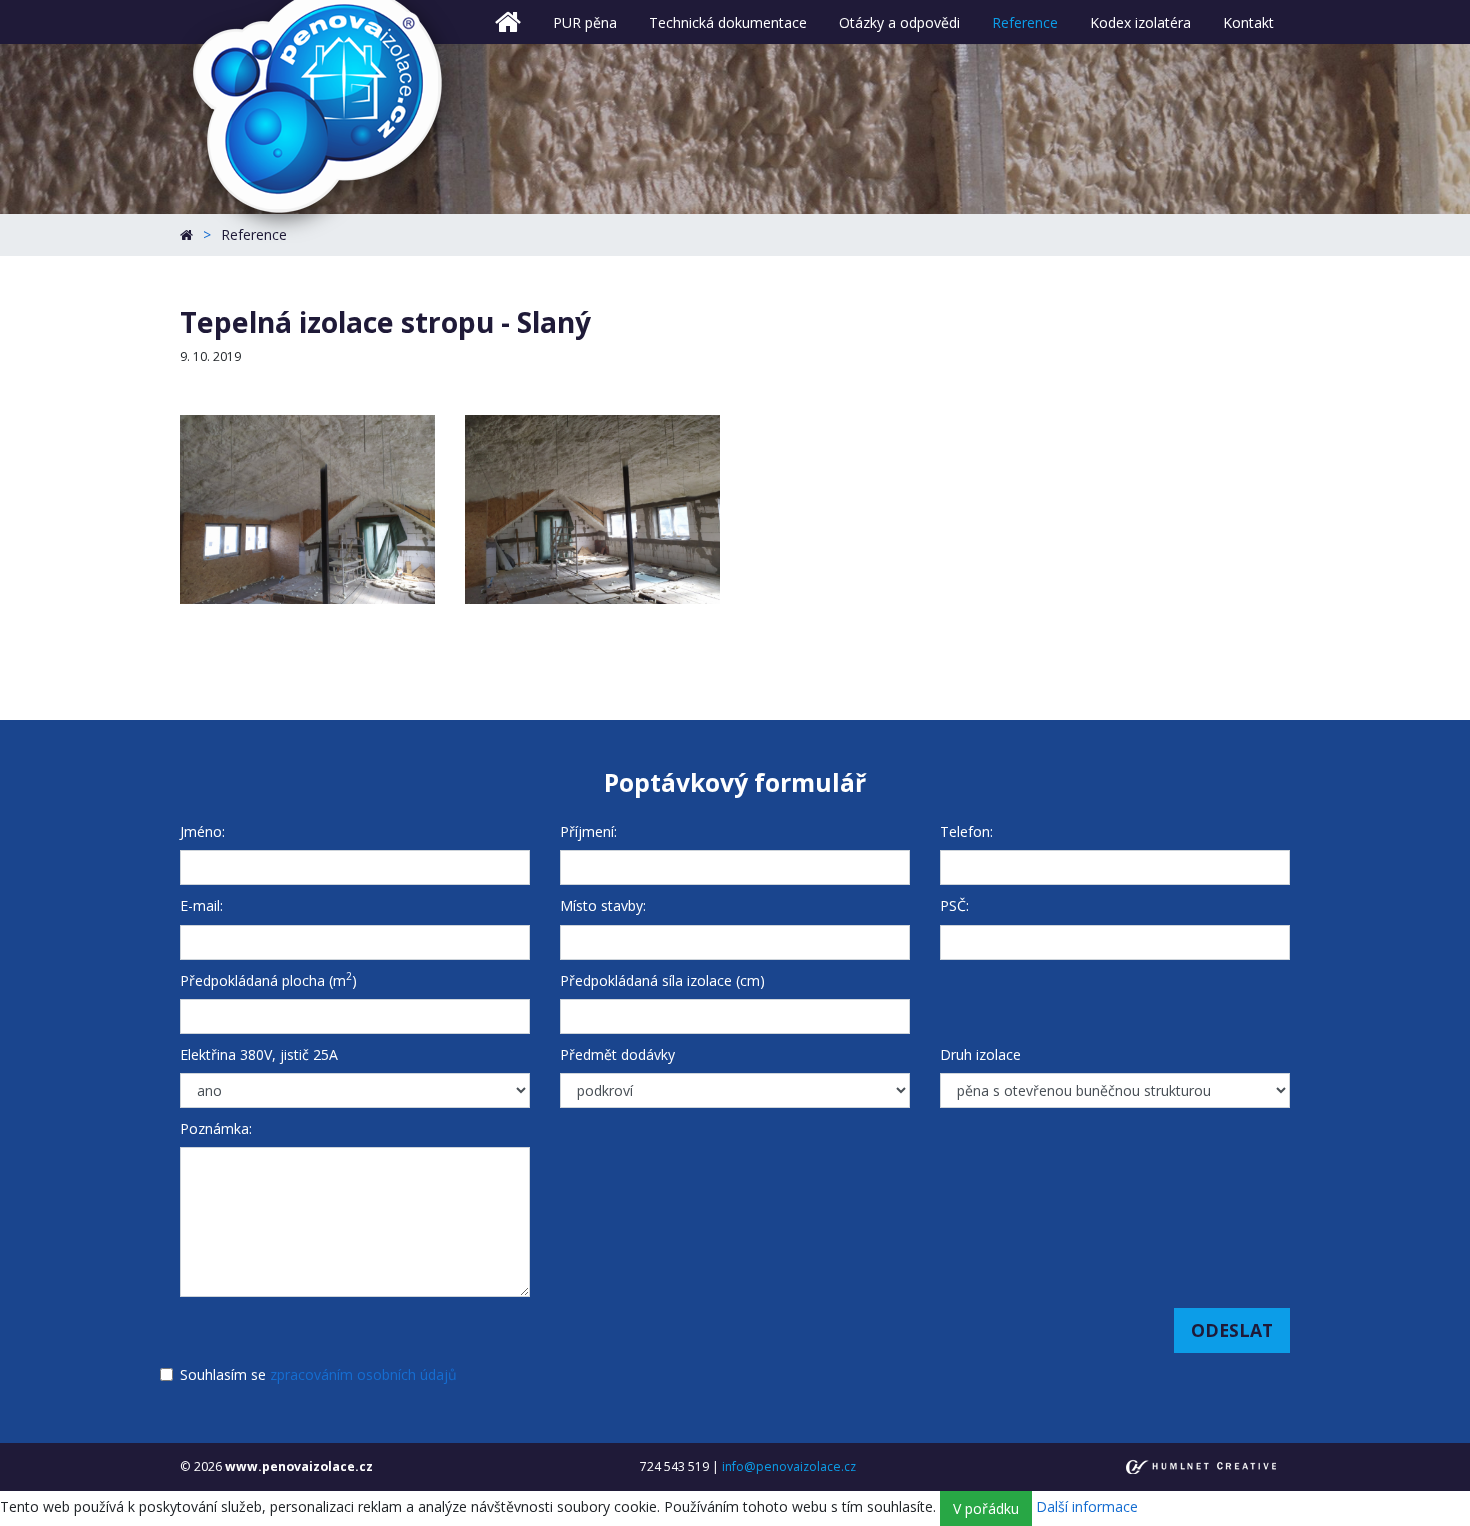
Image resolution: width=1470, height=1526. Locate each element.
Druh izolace (980, 1054)
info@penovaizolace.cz (789, 1466)
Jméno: (202, 831)
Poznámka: (216, 1128)
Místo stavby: (603, 905)
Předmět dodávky (617, 1054)
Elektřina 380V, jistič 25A (259, 1054)
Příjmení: (588, 831)
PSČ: (954, 905)
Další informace (1087, 1507)
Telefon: (966, 831)
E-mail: (201, 905)
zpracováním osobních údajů (363, 1374)
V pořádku (986, 1508)
